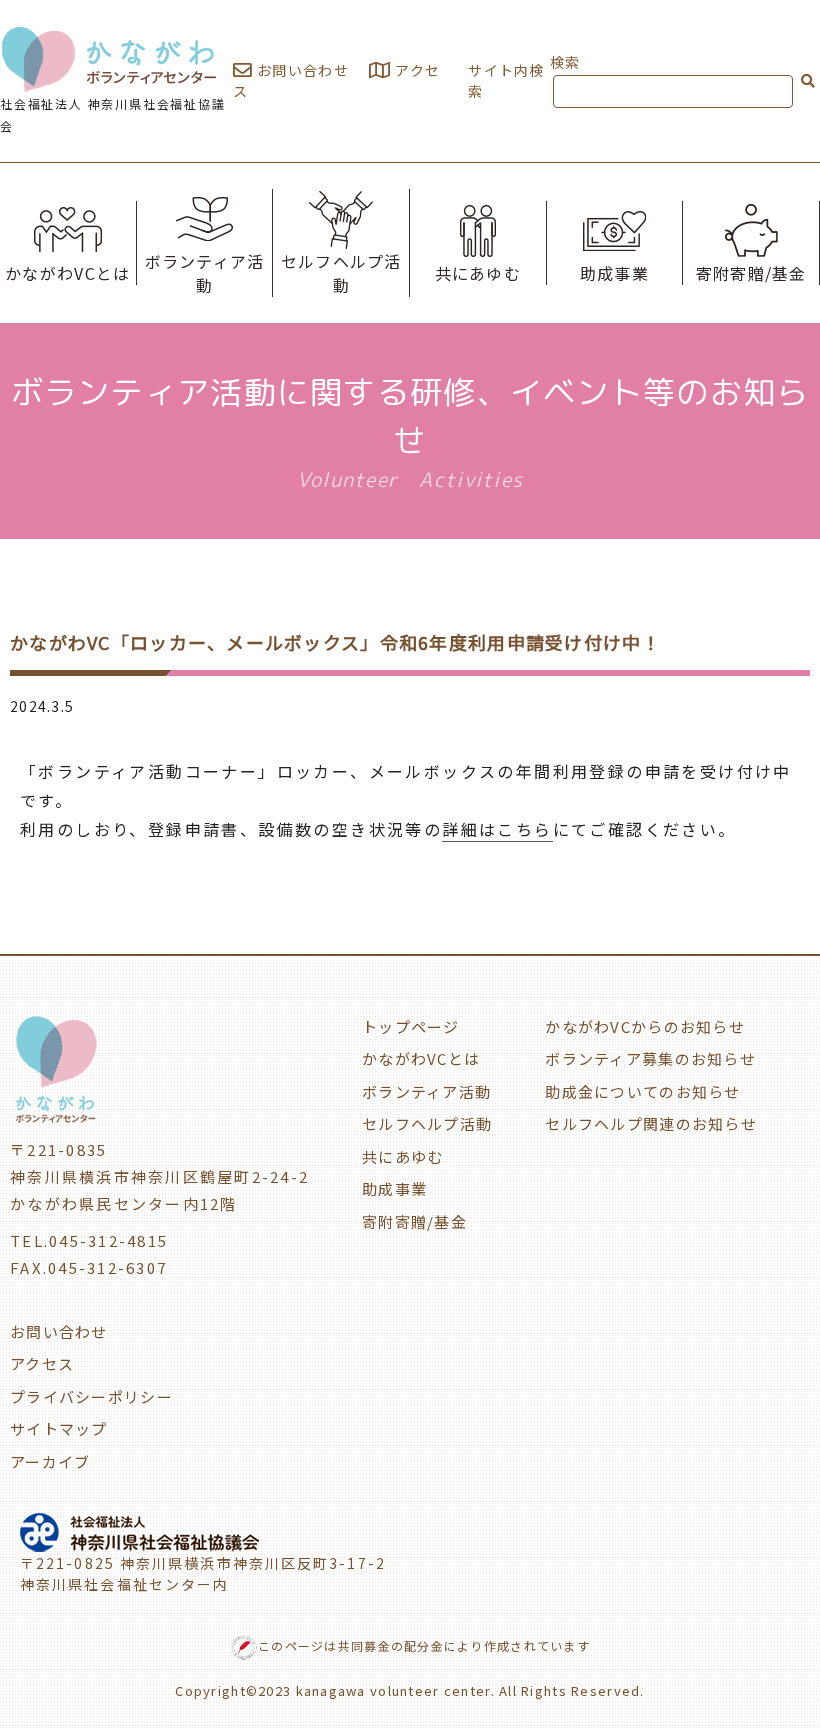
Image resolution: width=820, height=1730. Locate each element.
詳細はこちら (497, 829)
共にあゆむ (478, 273)
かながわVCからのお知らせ (645, 1026)
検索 (565, 62)
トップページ (411, 1026)
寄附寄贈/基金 (751, 273)
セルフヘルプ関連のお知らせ (651, 1123)
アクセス (42, 1363)
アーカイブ (50, 1461)
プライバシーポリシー (91, 1396)
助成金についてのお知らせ (642, 1091)
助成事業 (614, 273)
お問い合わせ (301, 70)
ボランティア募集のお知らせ (650, 1058)
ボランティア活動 (205, 273)
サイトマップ (59, 1428)
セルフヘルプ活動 (341, 273)
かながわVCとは (67, 273)
